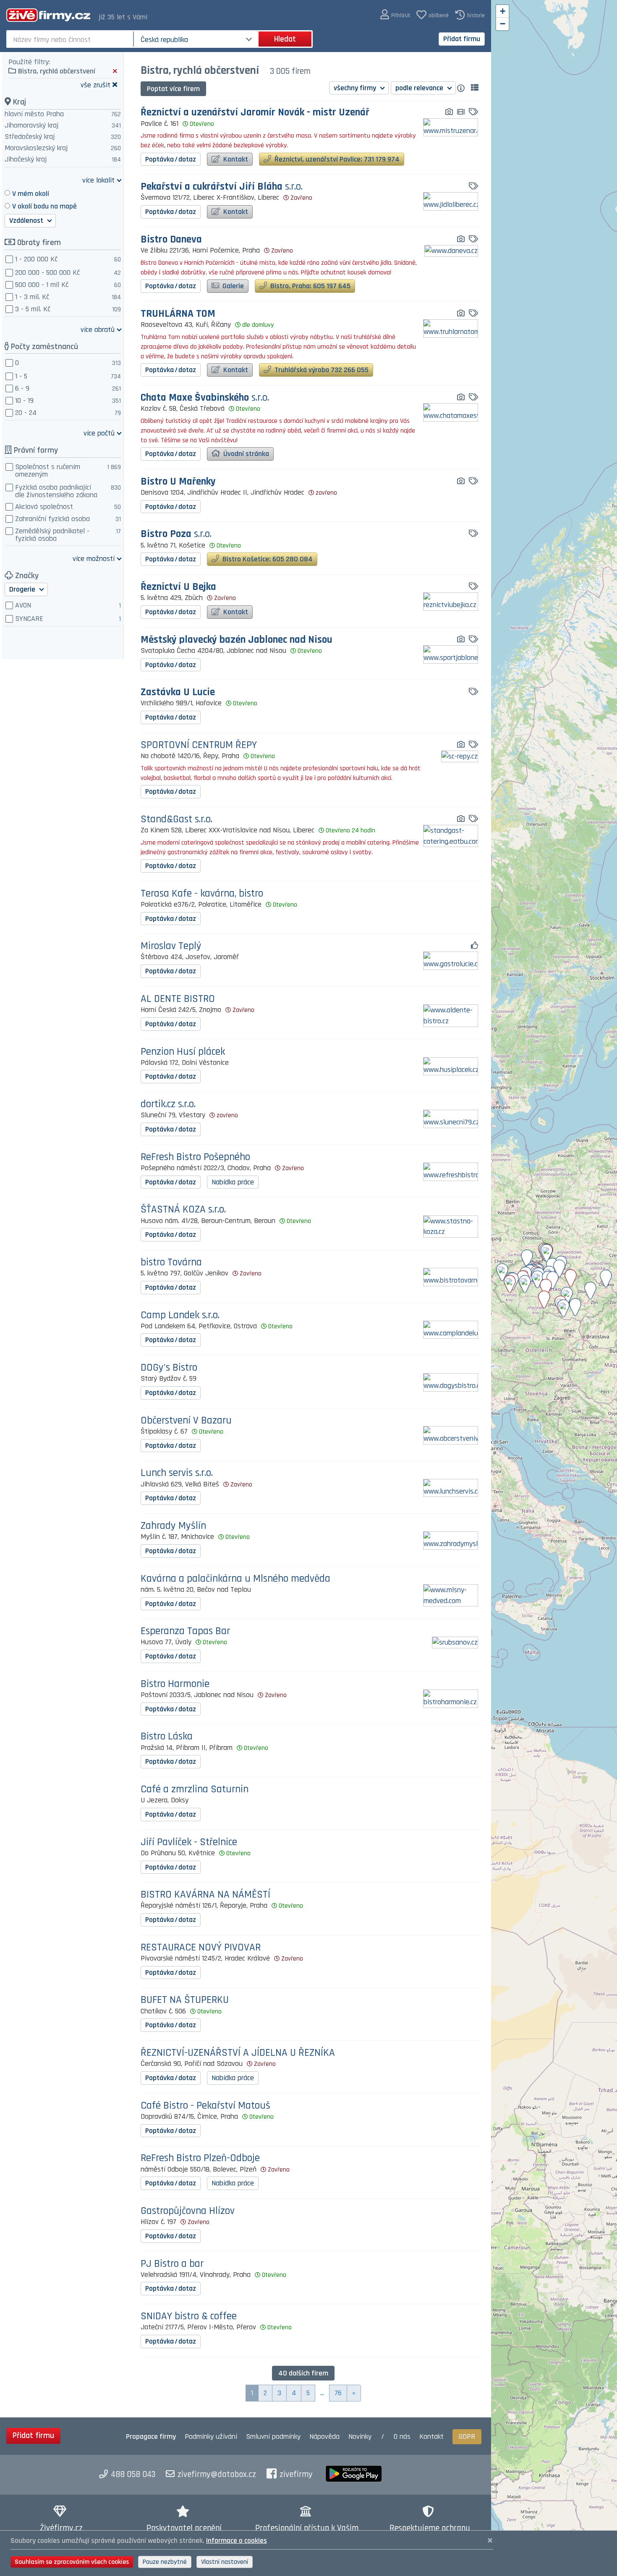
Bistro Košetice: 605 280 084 (267, 559)
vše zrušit (95, 85)
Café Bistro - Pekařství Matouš (205, 2106)
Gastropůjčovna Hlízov (188, 2211)
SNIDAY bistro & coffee (189, 2317)
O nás (402, 2437)
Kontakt (235, 159)
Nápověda (324, 2437)
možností (94, 558)
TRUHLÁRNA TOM (178, 314)
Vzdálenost (27, 220)
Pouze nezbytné (165, 2562)
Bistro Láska (167, 1737)
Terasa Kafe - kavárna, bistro (202, 894)
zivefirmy (296, 2474)
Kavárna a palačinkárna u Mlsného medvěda (235, 1579)
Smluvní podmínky (273, 2437)
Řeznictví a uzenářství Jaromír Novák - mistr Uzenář (255, 113)
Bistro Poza (176, 534)
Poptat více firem (173, 89)
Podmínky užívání (211, 2437)
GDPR (467, 2437)
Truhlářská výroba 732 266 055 (321, 370)
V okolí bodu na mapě (44, 206)
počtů (99, 433)
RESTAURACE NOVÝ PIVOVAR (201, 1948)
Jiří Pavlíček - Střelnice (189, 1842)
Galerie (232, 286)
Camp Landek (180, 1315)
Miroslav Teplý (171, 946)
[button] (395, 15)
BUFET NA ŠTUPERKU (185, 2000)
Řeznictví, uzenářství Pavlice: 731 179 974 (336, 159)
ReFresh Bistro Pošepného (195, 1157)
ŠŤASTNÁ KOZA (183, 1210)
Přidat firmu (462, 39)
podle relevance (420, 88)
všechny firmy (356, 88)
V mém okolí (31, 194)
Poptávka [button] (171, 159)
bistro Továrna (171, 1263)
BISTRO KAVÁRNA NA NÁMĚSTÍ (205, 1895)
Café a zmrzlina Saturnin (195, 1790)
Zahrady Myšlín (173, 1526)
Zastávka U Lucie (178, 692)
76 (338, 2393)
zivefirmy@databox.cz (217, 2474)
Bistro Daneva (171, 240)
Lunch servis (177, 1473)
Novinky (360, 2437)
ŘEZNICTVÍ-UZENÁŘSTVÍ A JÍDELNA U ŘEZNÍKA (238, 2053)
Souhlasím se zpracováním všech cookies (72, 2562)
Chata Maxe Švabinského (205, 398)
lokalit (98, 180)
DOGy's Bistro (169, 1368)
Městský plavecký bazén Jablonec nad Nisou (237, 640)
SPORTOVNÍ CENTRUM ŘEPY (199, 745)
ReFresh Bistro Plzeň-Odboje (200, 2158)
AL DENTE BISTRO (178, 999)
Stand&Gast (176, 820)
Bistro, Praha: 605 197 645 (310, 286)
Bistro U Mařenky (178, 482)
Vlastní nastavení (225, 2562)
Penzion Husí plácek (183, 1052)
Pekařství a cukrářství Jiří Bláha (222, 187)
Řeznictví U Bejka (178, 587)
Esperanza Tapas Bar (185, 1631)
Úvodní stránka (245, 454)
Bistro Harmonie (175, 1684)
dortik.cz (168, 1104)
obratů (98, 329)
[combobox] (71, 39)
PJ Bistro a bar (172, 2264)
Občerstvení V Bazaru (186, 1421)
